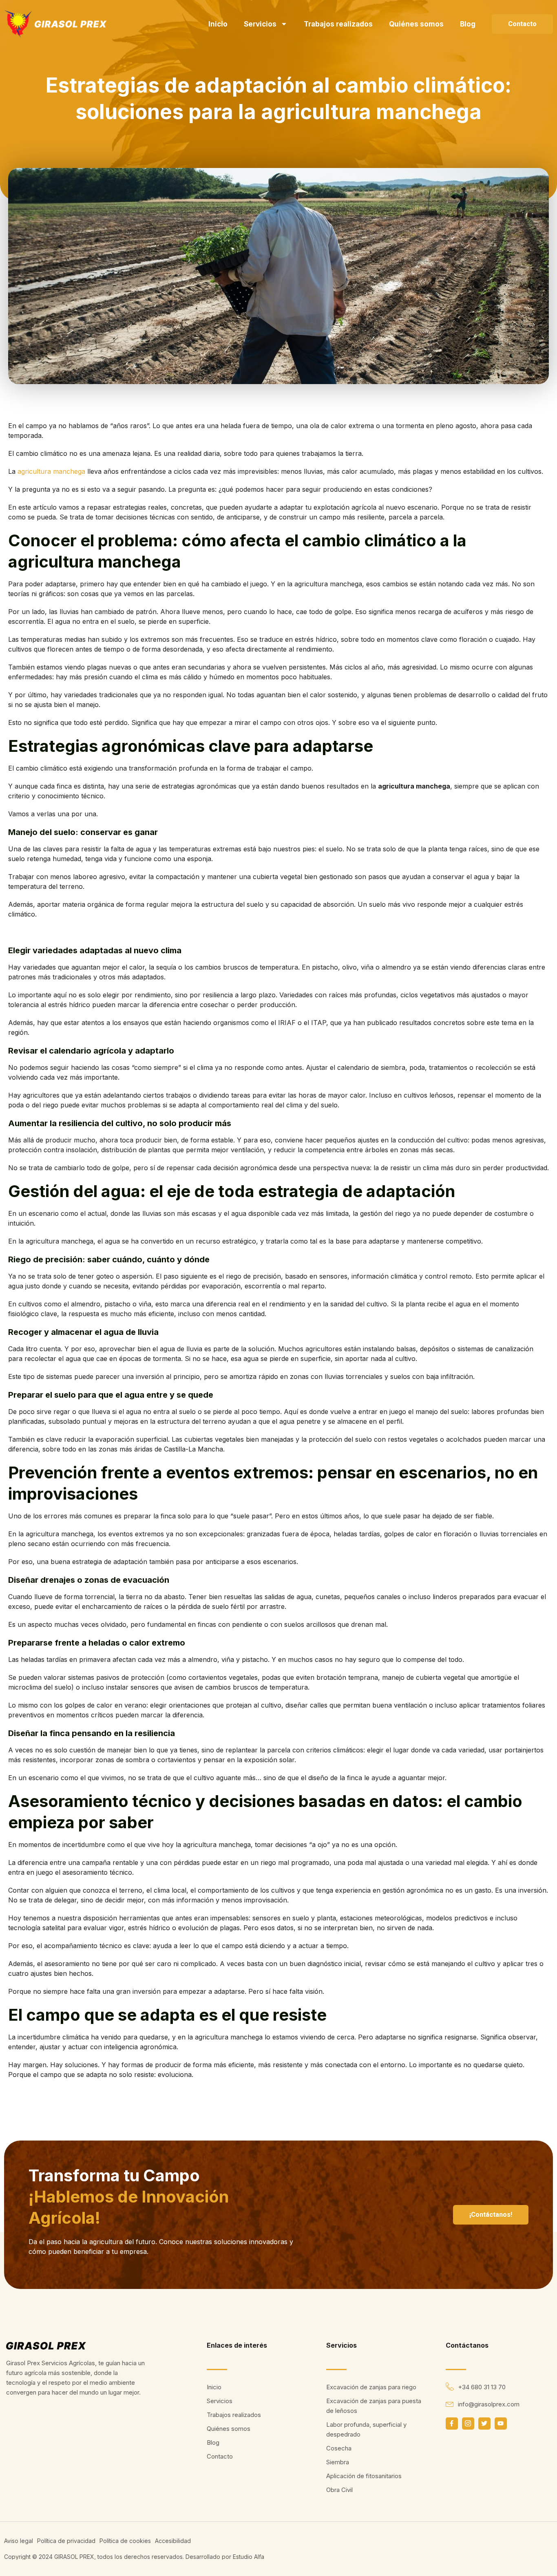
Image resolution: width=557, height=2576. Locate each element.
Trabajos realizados (338, 24)
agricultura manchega (51, 471)
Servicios (260, 24)
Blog (468, 24)
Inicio (218, 24)
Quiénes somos (416, 24)
